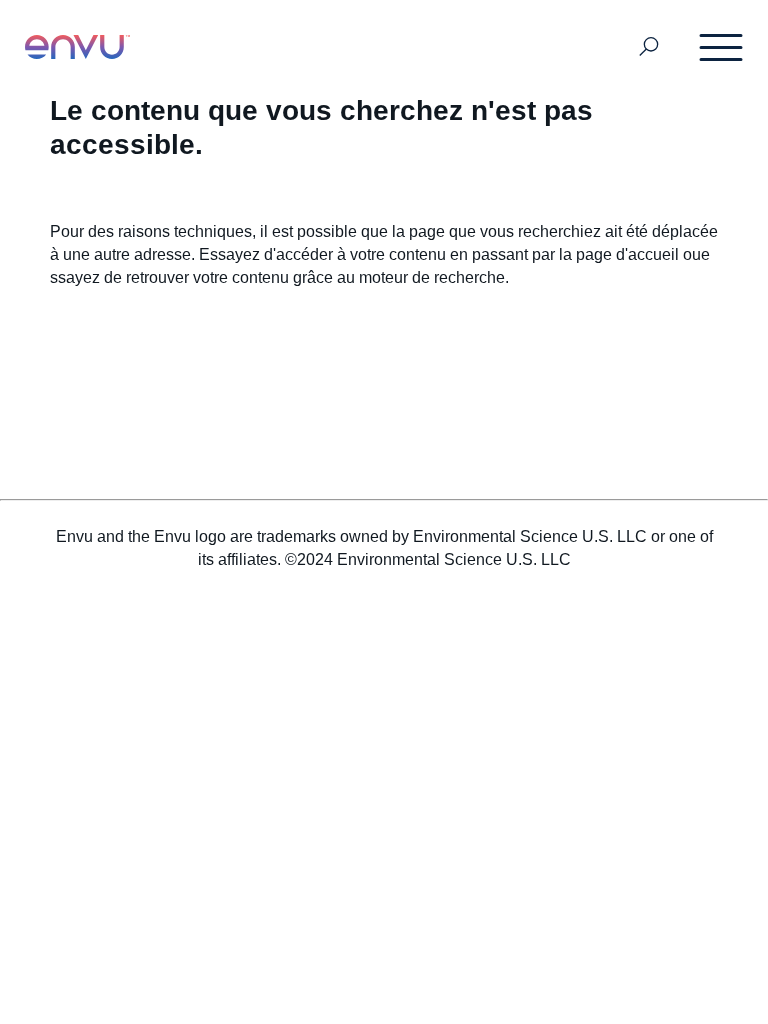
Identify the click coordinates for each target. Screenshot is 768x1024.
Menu (722, 47)
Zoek (649, 47)
